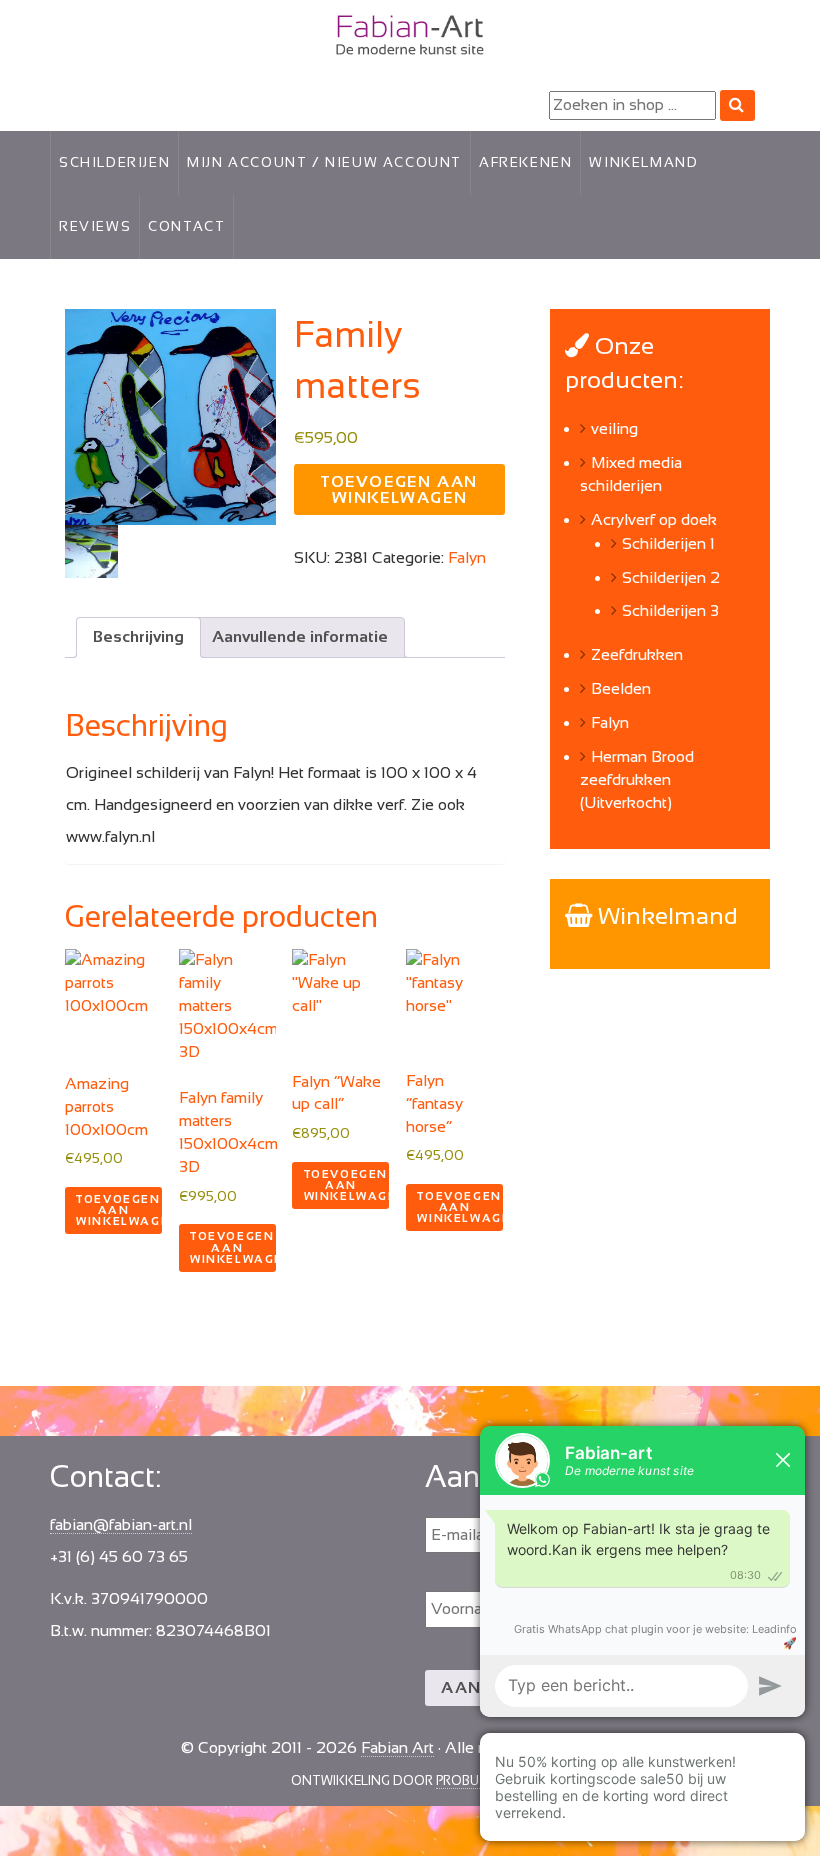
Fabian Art (86, 30)
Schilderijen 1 (668, 543)
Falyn (467, 557)
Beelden (621, 688)
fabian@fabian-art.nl (121, 1524)
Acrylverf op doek (654, 519)
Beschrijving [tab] (138, 636)
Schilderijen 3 (670, 610)
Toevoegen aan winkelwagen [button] (119, 1210)
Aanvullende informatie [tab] (300, 636)
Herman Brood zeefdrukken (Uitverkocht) (637, 779)
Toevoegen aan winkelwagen (399, 489)
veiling (614, 428)
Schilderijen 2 (671, 577)
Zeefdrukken (637, 654)
